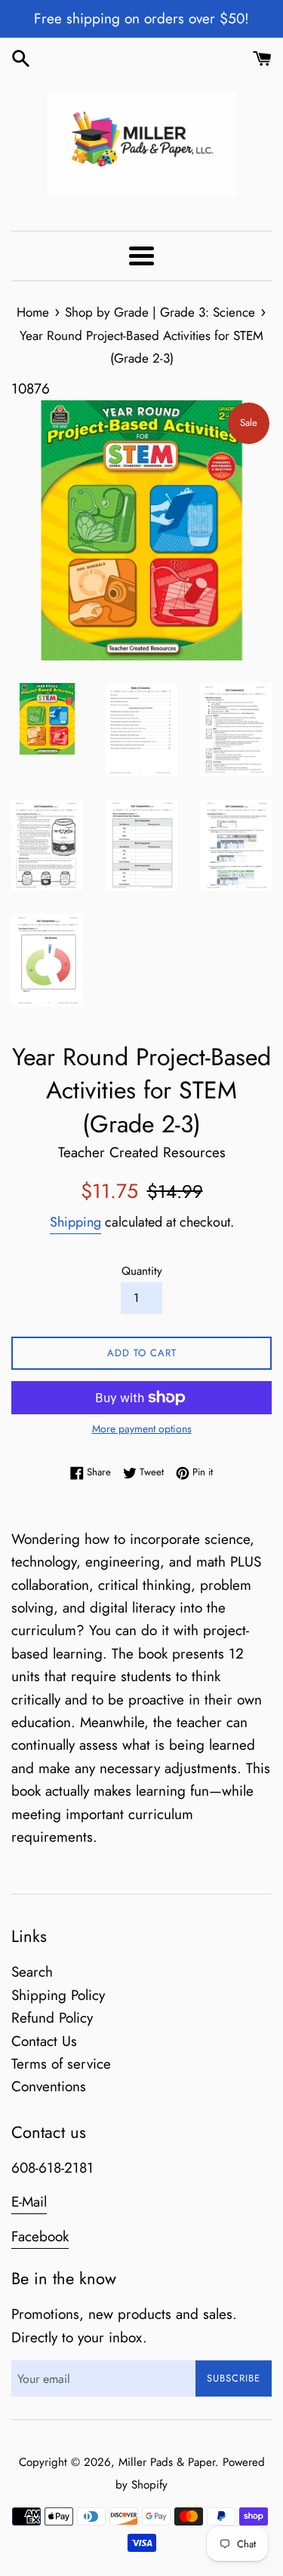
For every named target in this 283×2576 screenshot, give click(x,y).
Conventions (49, 2086)
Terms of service (61, 2064)
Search (32, 1972)
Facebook (40, 2236)
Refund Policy (52, 2018)
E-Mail (29, 2202)
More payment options (142, 1429)
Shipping (75, 1222)
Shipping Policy (58, 1995)
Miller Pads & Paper (167, 2462)
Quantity (142, 1271)
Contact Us (44, 2041)
